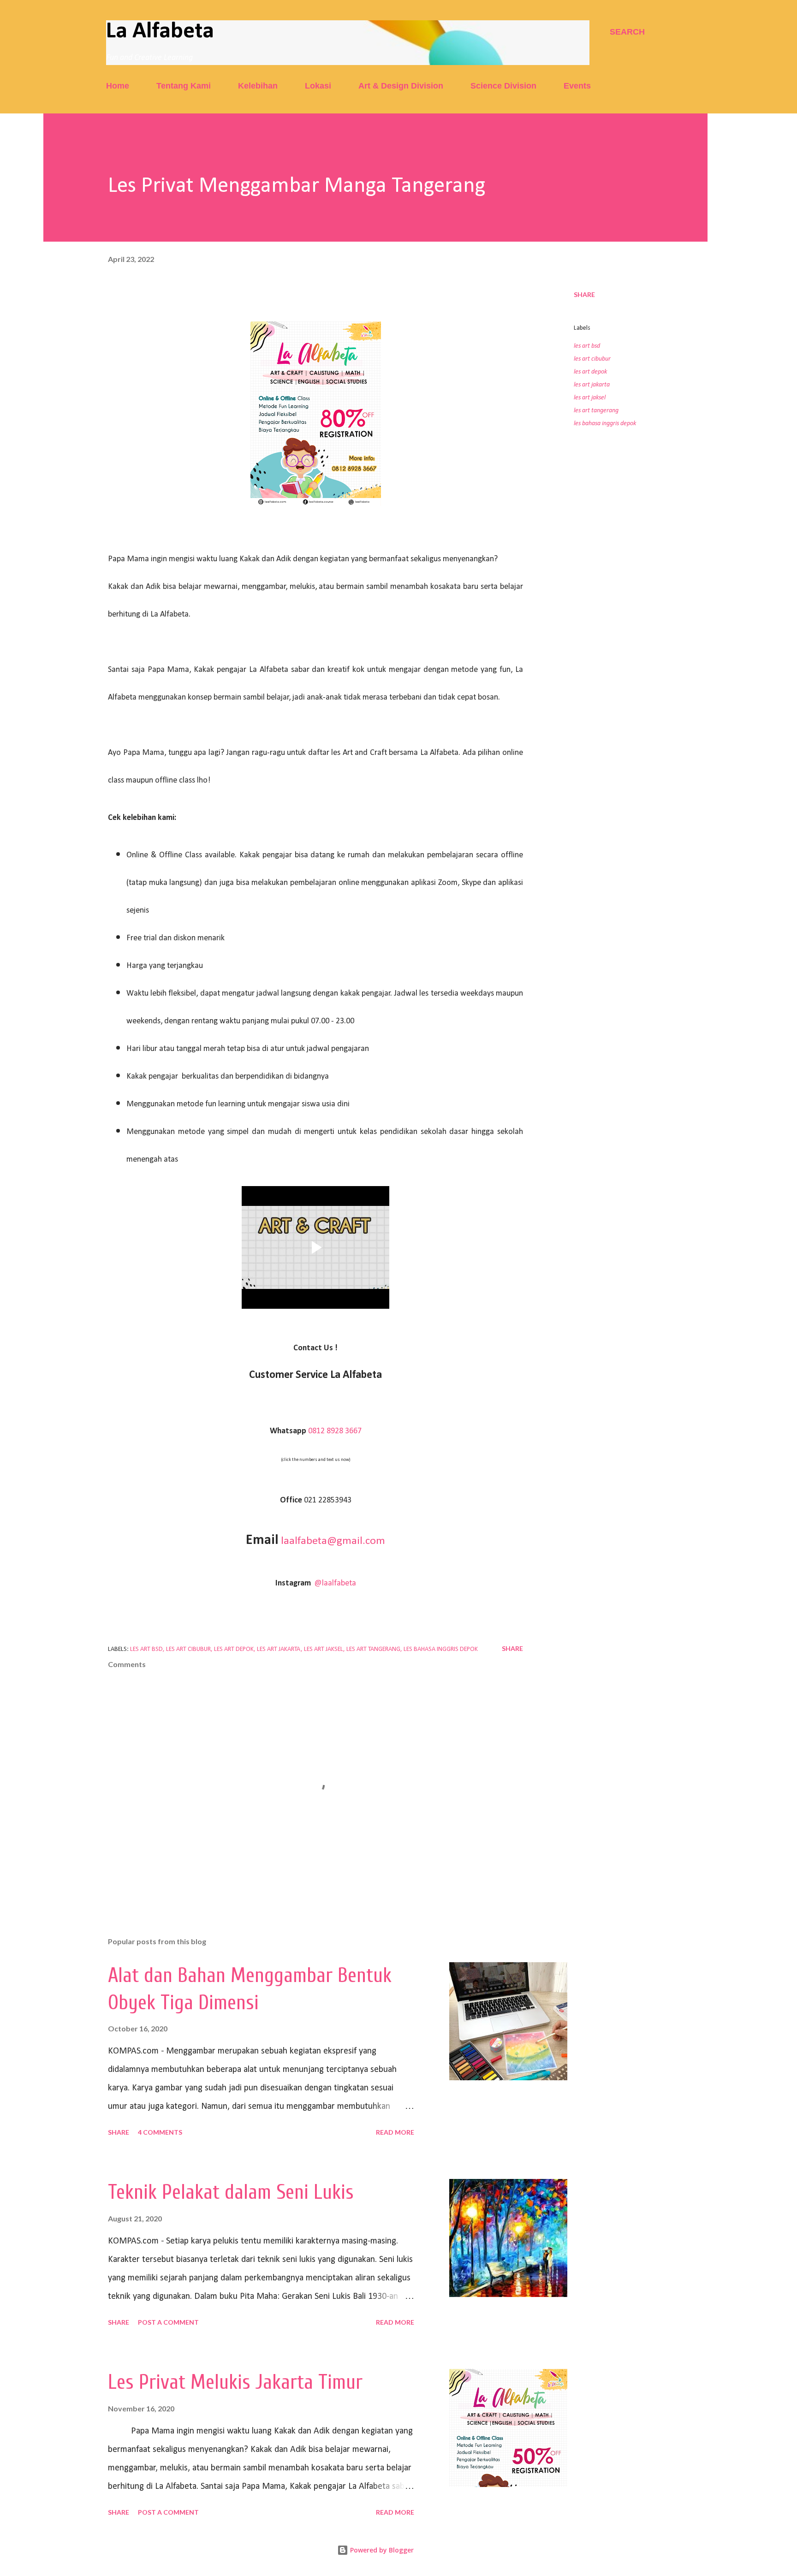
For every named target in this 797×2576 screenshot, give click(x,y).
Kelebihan (258, 86)
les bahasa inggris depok (605, 424)
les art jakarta (592, 385)
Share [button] (584, 294)
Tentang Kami (184, 86)
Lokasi (318, 86)
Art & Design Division (401, 86)
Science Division (503, 86)
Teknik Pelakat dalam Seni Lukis (231, 2192)
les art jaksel (590, 398)
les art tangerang (596, 411)
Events (577, 86)
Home (118, 86)
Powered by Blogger (381, 2550)
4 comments (160, 2132)
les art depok (590, 372)
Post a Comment (168, 2322)
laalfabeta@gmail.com (333, 1541)
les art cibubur (592, 359)
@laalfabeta (335, 1583)
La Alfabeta (160, 32)
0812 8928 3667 (335, 1431)
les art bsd (587, 346)
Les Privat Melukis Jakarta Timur (235, 2382)
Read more (395, 2132)
